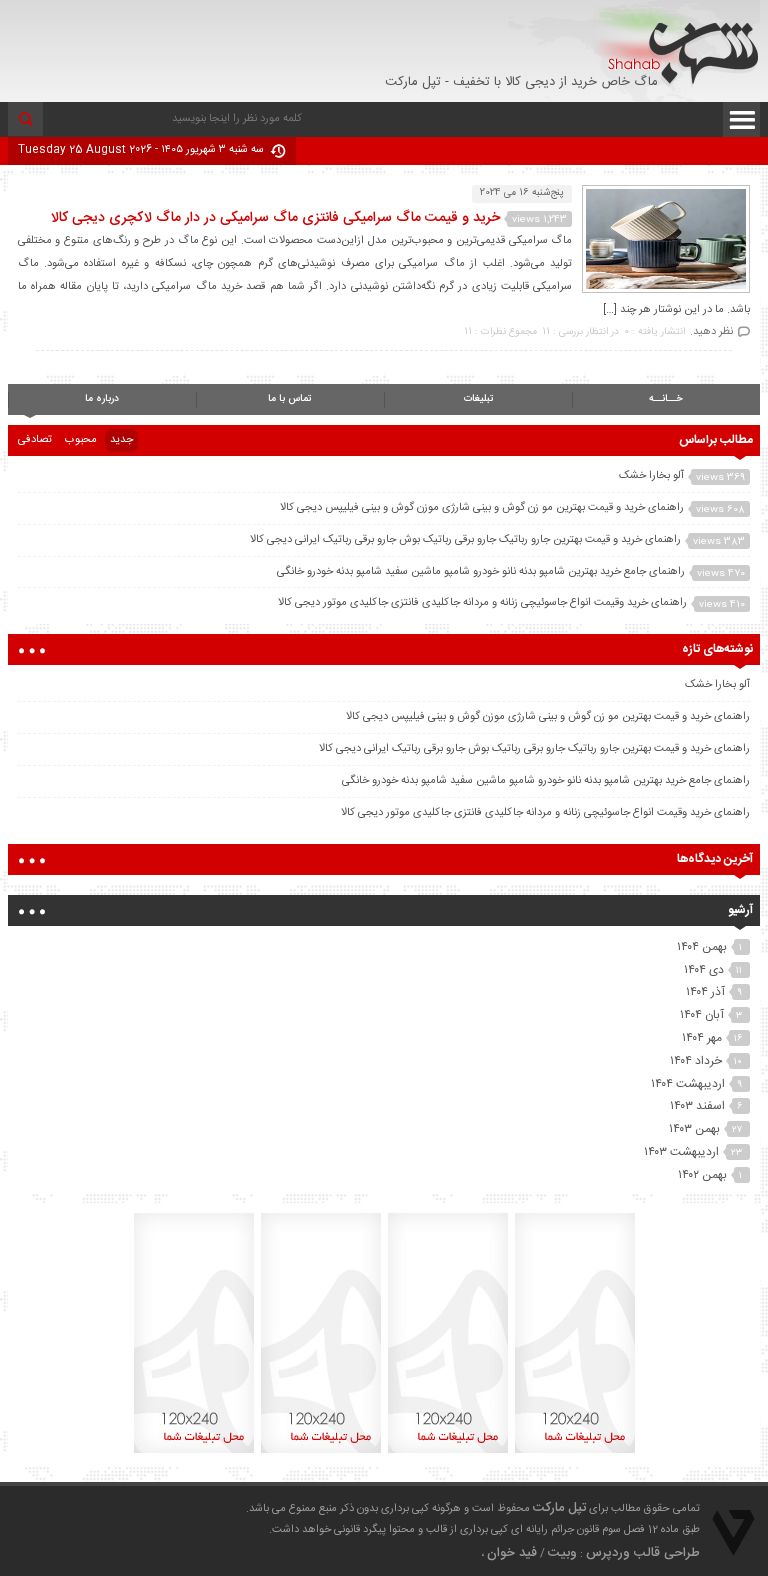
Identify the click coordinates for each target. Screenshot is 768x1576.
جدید (121, 440)
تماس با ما (289, 399)
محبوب (81, 440)
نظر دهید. (711, 332)
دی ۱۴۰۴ (704, 970)
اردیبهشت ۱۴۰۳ (681, 1152)
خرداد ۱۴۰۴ (696, 1061)
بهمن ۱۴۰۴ (702, 947)
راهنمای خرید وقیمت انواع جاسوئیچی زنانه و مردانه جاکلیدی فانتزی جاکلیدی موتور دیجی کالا (482, 603)
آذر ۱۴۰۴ (705, 992)
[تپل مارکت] (675, 46)
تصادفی (35, 440)
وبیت (562, 1553)
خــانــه (666, 399)
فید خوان (512, 1553)
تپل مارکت (559, 1508)
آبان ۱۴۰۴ (702, 1015)
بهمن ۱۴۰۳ (694, 1129)
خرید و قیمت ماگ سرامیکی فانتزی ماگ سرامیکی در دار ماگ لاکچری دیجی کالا (275, 218)
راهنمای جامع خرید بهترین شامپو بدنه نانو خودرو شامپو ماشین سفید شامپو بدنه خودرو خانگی (481, 572)
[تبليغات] (575, 1453)
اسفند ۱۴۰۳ (697, 1106)
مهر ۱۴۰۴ (702, 1038)
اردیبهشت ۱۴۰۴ (688, 1084)
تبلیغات (478, 399)
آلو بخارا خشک (651, 476)
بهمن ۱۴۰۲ (702, 1175)
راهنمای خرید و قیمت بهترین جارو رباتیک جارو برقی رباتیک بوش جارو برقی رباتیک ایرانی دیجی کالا (465, 540)
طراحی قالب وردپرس (643, 1553)
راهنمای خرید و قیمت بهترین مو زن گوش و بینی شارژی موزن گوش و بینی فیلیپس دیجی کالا (482, 508)
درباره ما (102, 399)
